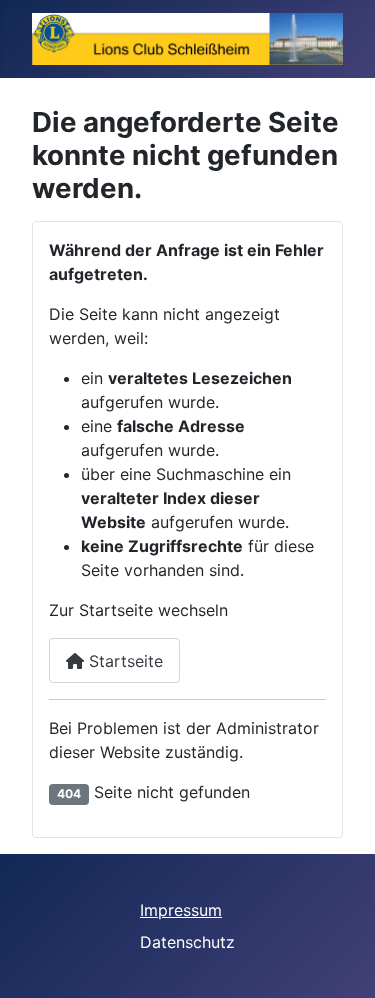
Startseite (123, 661)
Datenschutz (187, 942)
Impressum (181, 910)
